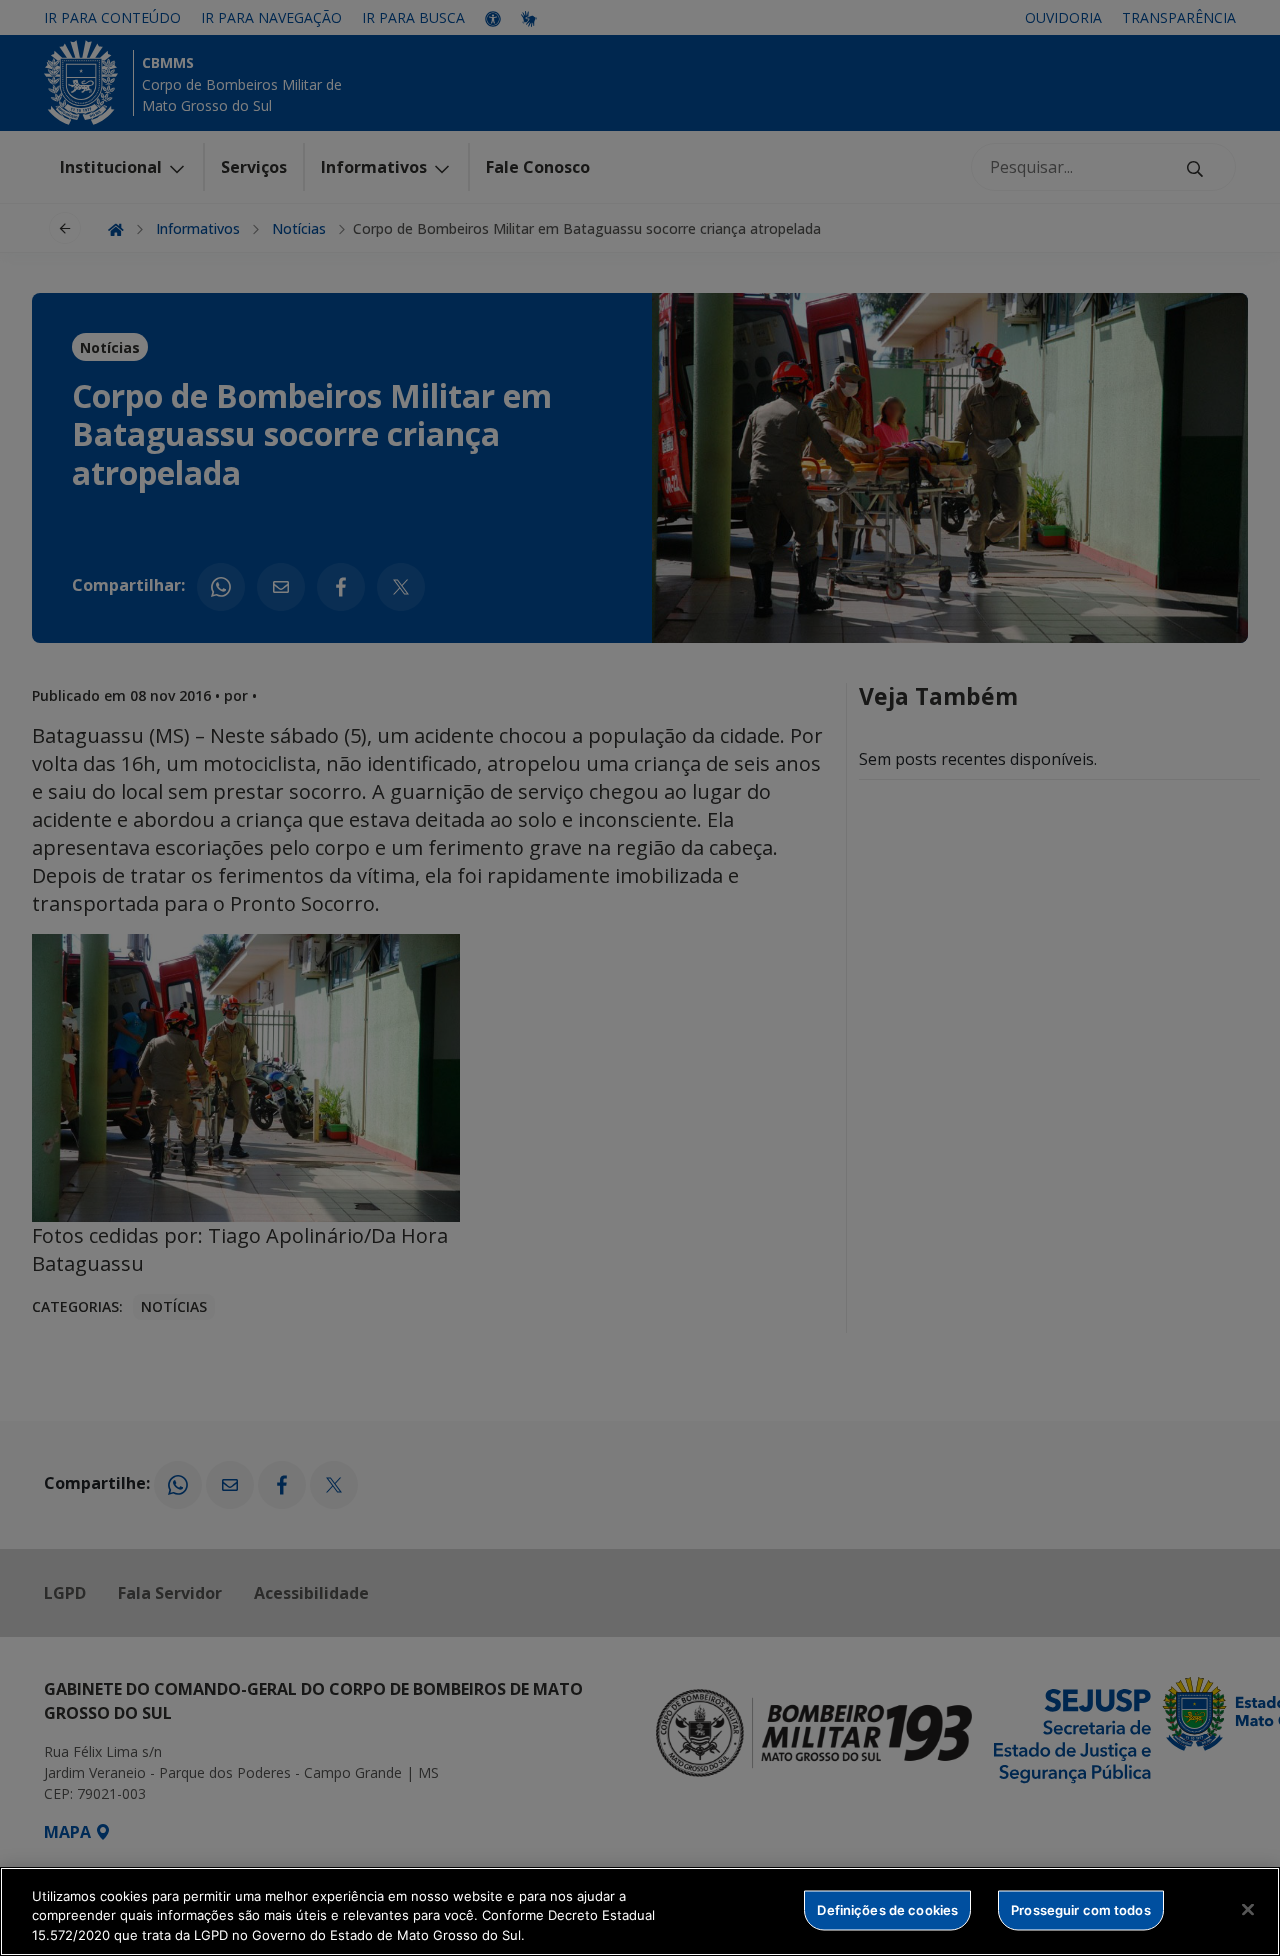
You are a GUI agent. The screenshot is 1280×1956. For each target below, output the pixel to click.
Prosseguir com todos (1081, 1909)
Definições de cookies (887, 1909)
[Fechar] (1248, 1909)
